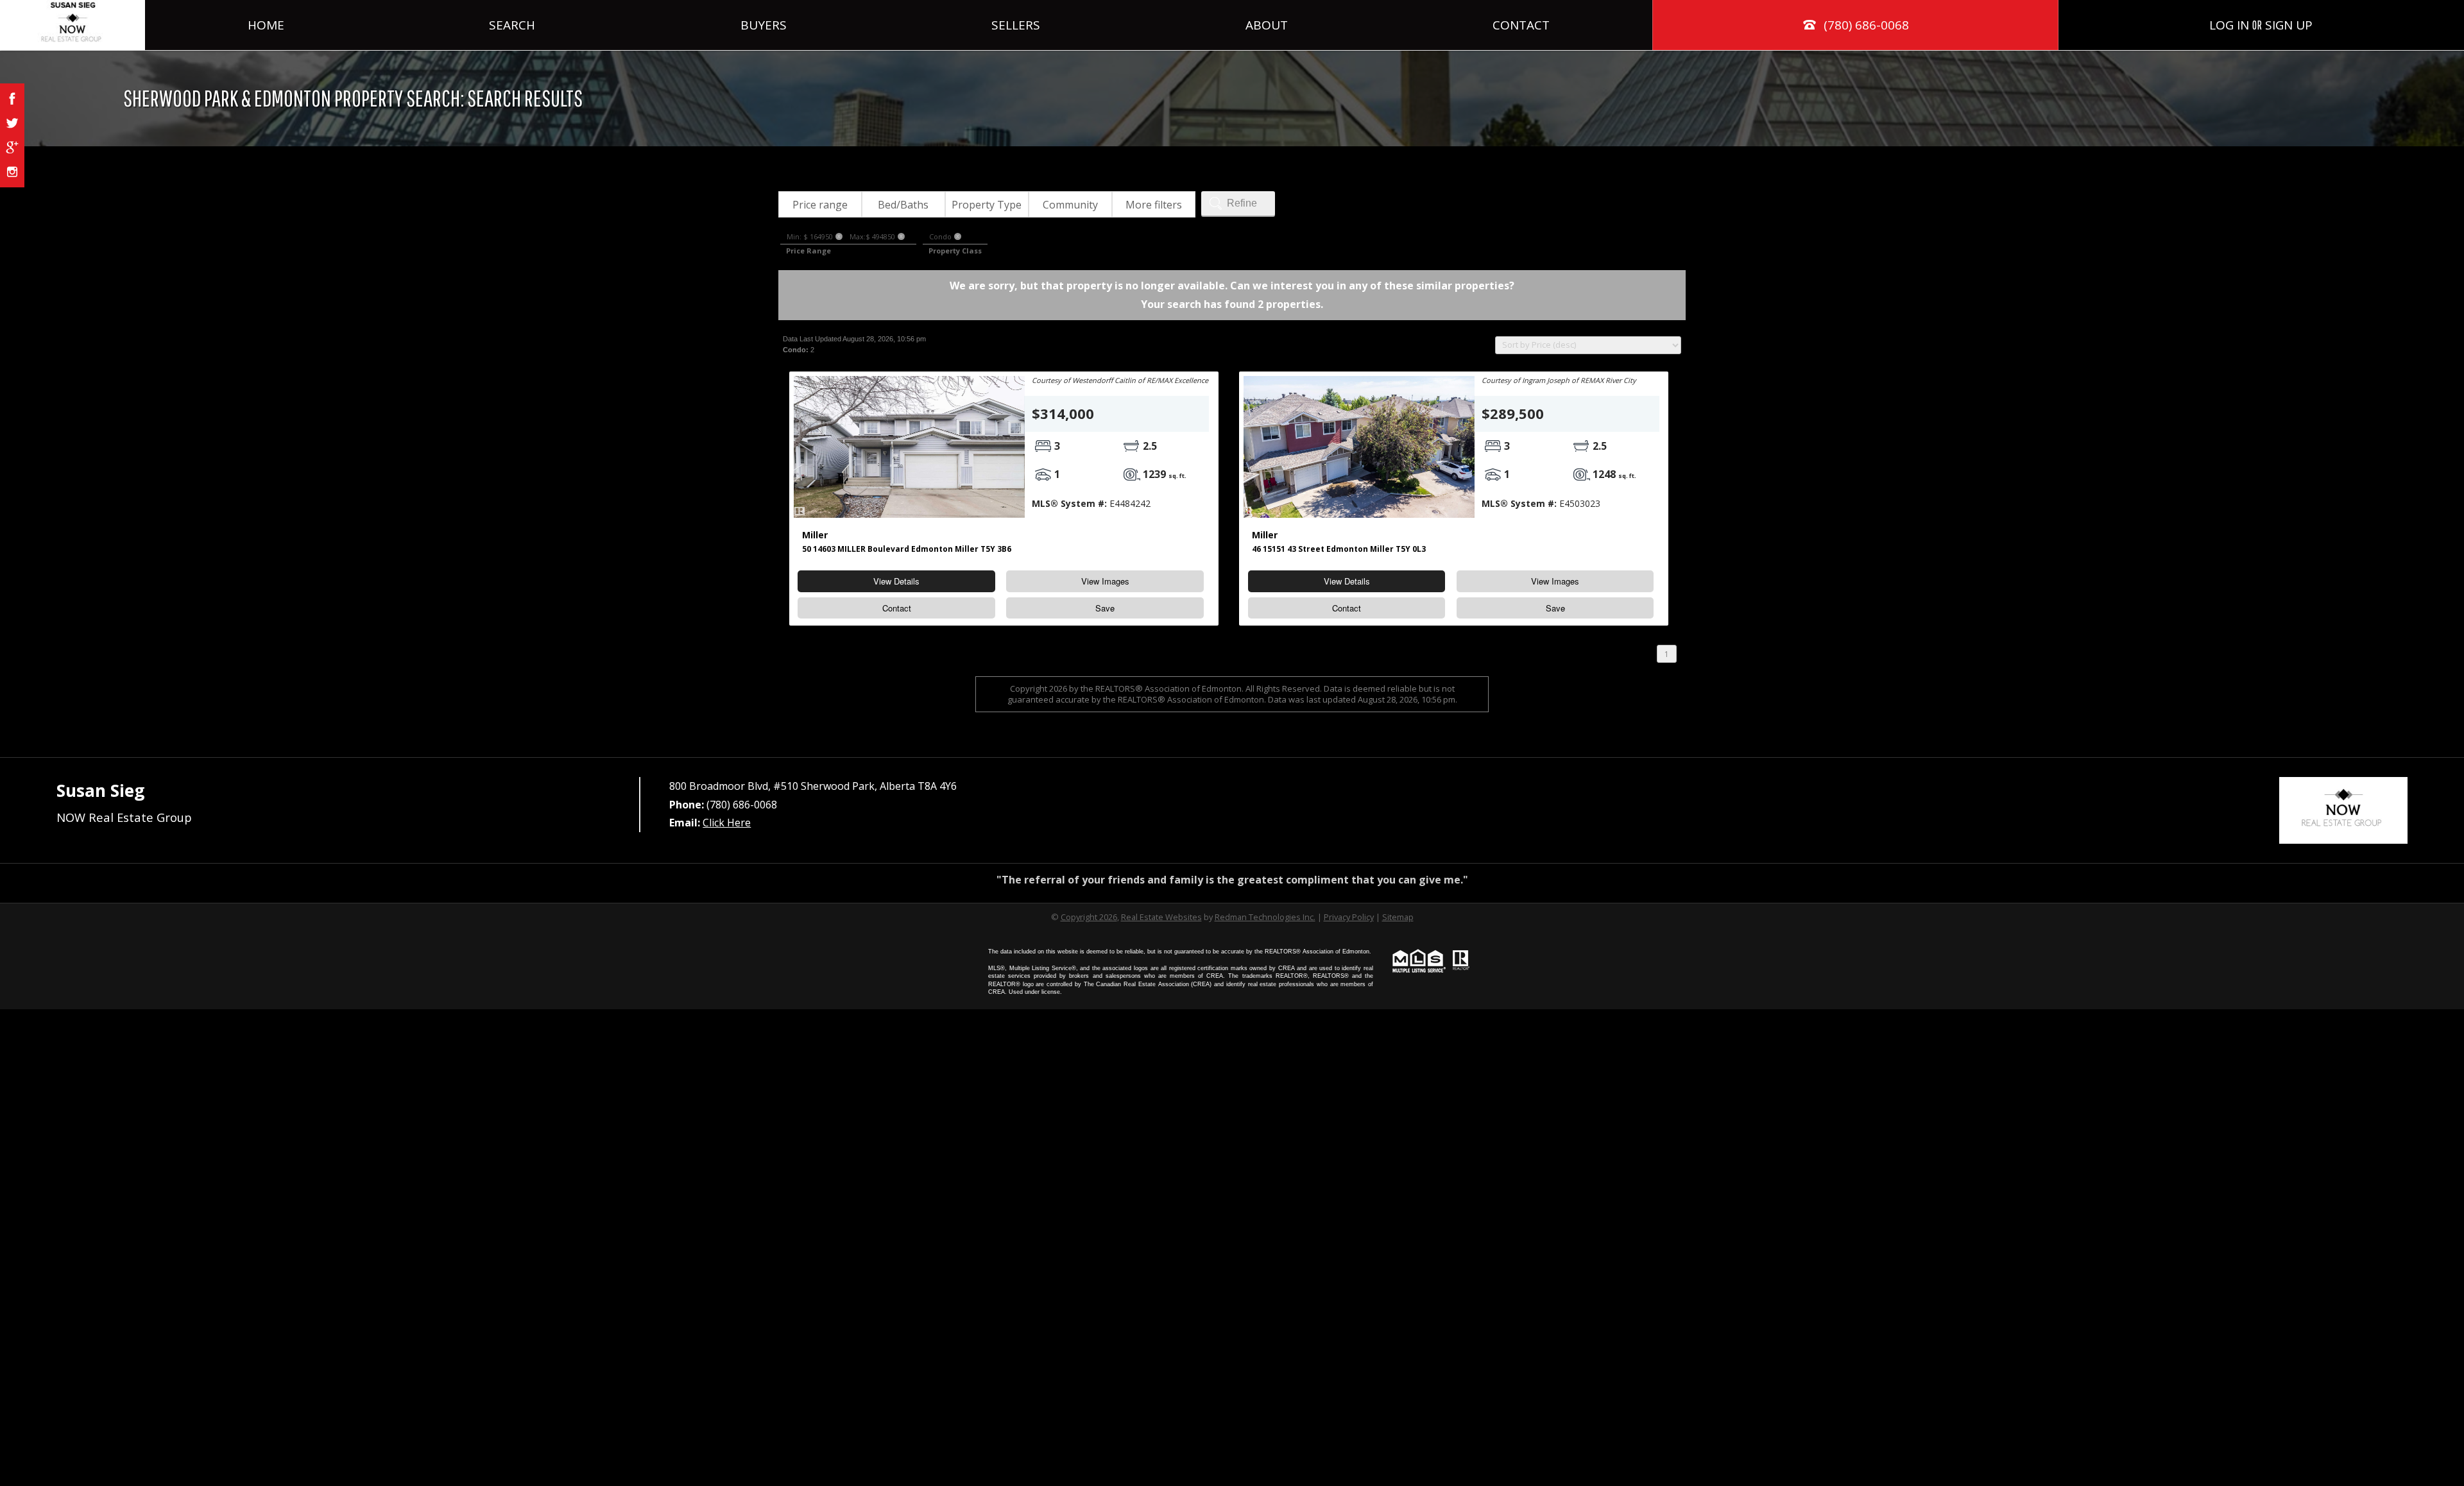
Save (1105, 608)
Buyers (764, 25)
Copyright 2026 (1089, 917)
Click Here (727, 823)
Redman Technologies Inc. (1265, 917)
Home (266, 25)
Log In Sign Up (2261, 25)
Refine (1242, 203)
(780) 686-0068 (1865, 25)
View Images (1105, 581)
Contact (1521, 25)
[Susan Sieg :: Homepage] (73, 25)
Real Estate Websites (1161, 917)
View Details (896, 581)
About (1267, 25)
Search (512, 25)
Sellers (1016, 25)
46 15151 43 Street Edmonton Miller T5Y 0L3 (1339, 549)
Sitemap (1398, 917)
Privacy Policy (1349, 917)
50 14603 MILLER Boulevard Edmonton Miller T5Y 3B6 (907, 549)
